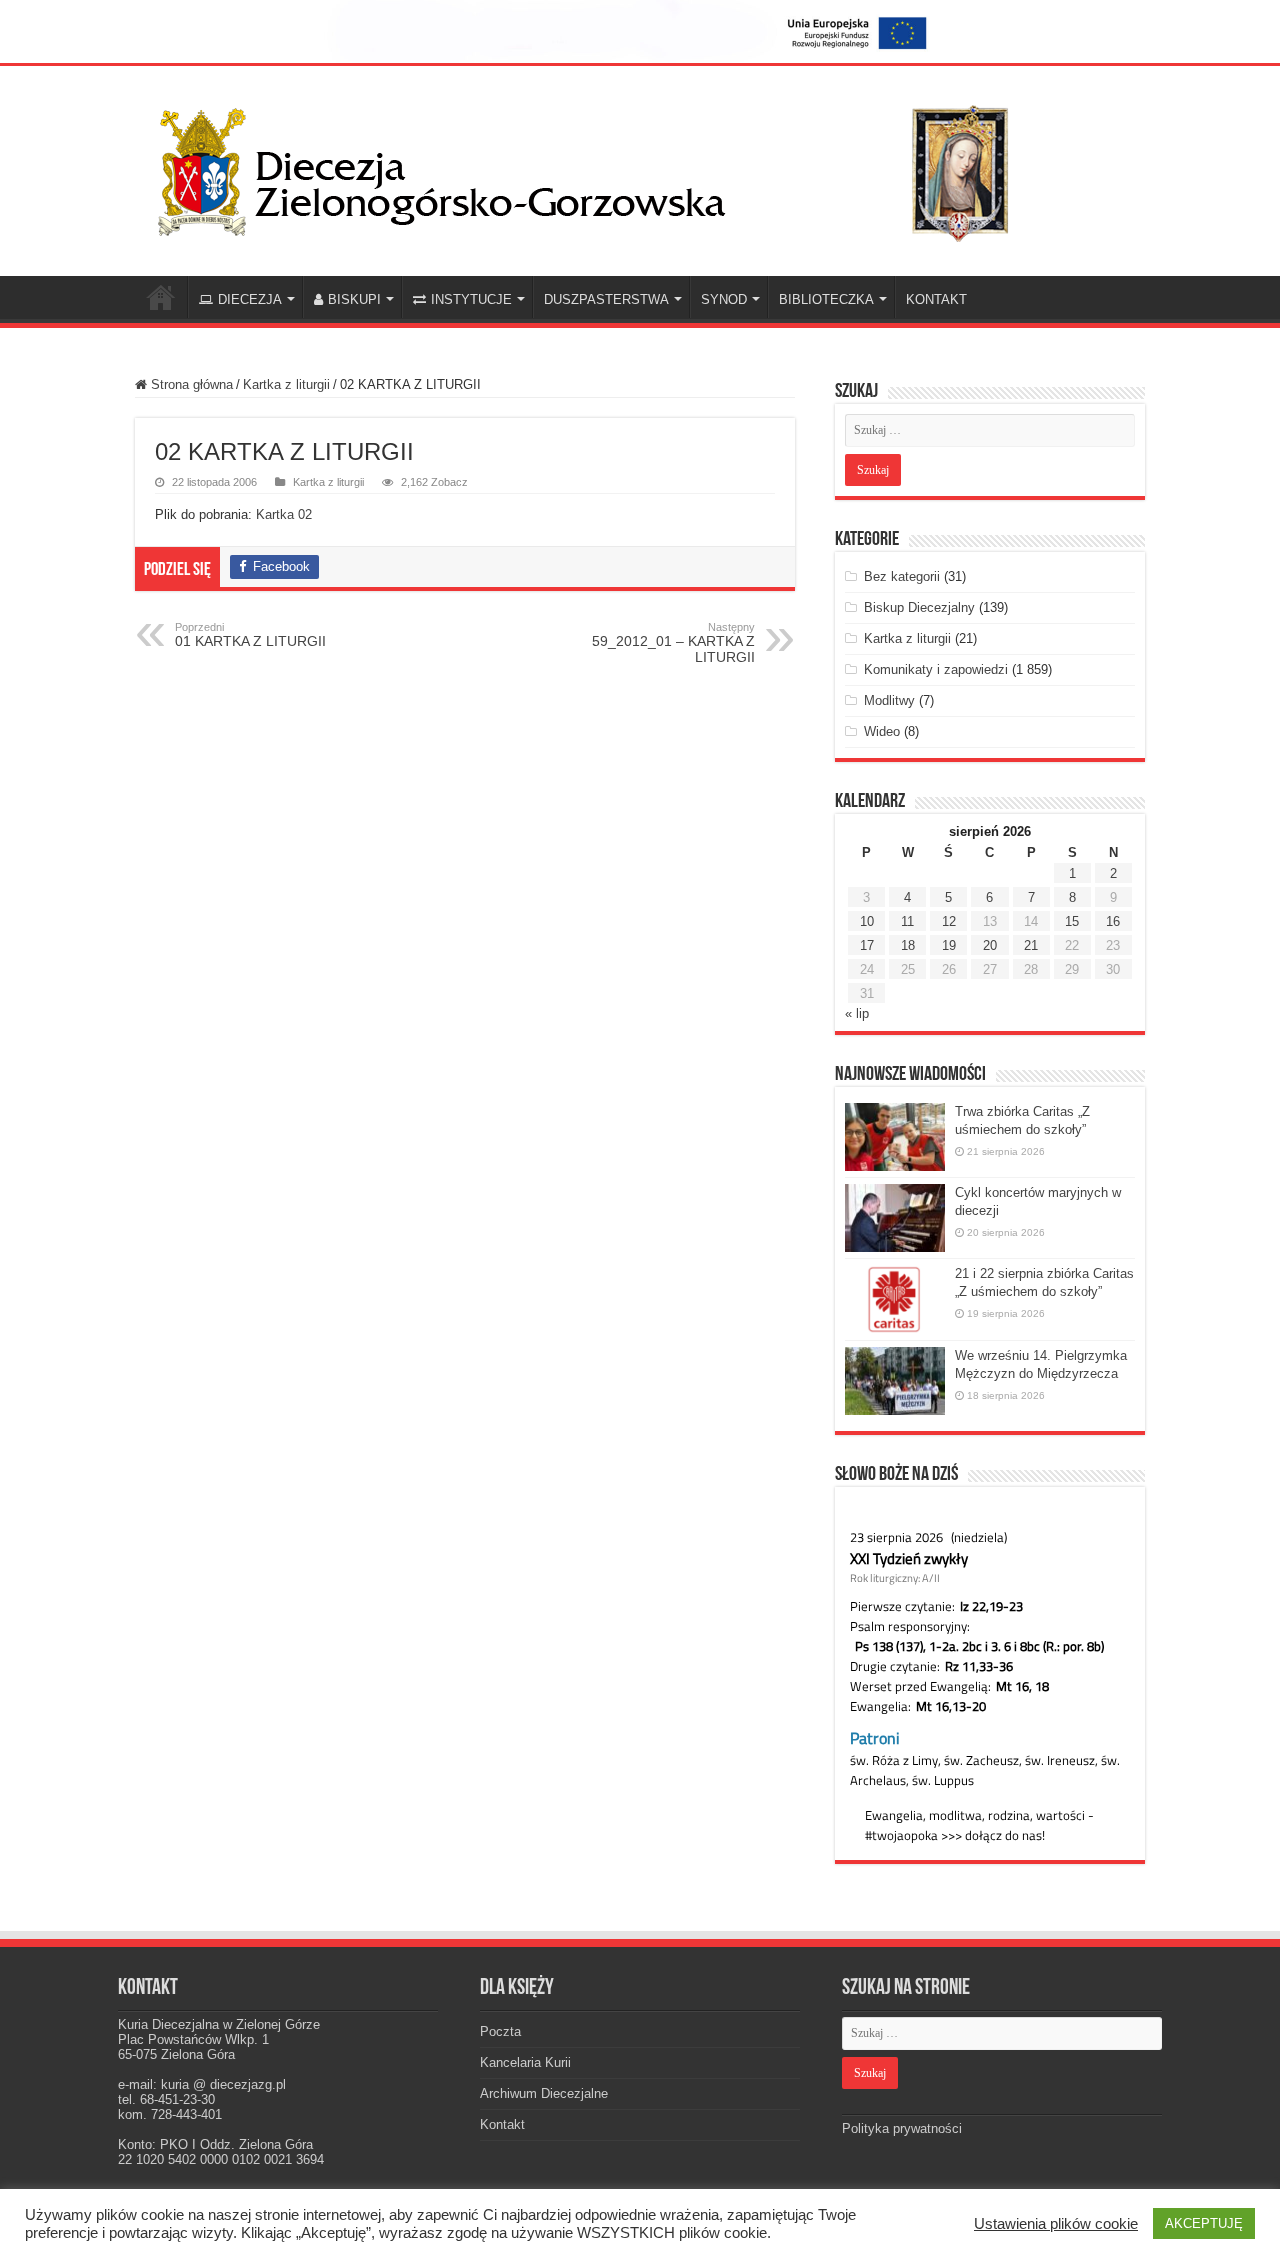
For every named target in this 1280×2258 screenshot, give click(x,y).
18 (908, 945)
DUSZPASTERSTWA (606, 299)
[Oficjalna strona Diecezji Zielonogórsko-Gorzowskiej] (600, 167)
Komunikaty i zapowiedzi (936, 669)
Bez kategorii (902, 576)
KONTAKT (936, 299)
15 (1072, 921)
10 (867, 921)
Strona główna (190, 384)
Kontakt (502, 2124)
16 (1113, 921)
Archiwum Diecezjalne (544, 2093)
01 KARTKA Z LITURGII (250, 635)
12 (949, 921)
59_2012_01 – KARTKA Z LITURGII (673, 643)
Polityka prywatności (902, 2128)
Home (161, 297)
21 (1031, 945)
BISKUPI (354, 299)
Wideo (882, 731)
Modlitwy (889, 700)
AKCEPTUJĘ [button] (1204, 2223)
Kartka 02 (284, 514)
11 (907, 921)
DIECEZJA (250, 299)
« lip (857, 1013)
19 (949, 945)
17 (867, 945)
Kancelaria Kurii (525, 2062)
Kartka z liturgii (286, 384)
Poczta (500, 2031)
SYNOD (724, 299)
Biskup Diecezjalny (919, 607)
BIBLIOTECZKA (826, 299)
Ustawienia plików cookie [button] (1056, 2224)
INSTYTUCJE (471, 299)
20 (990, 945)
